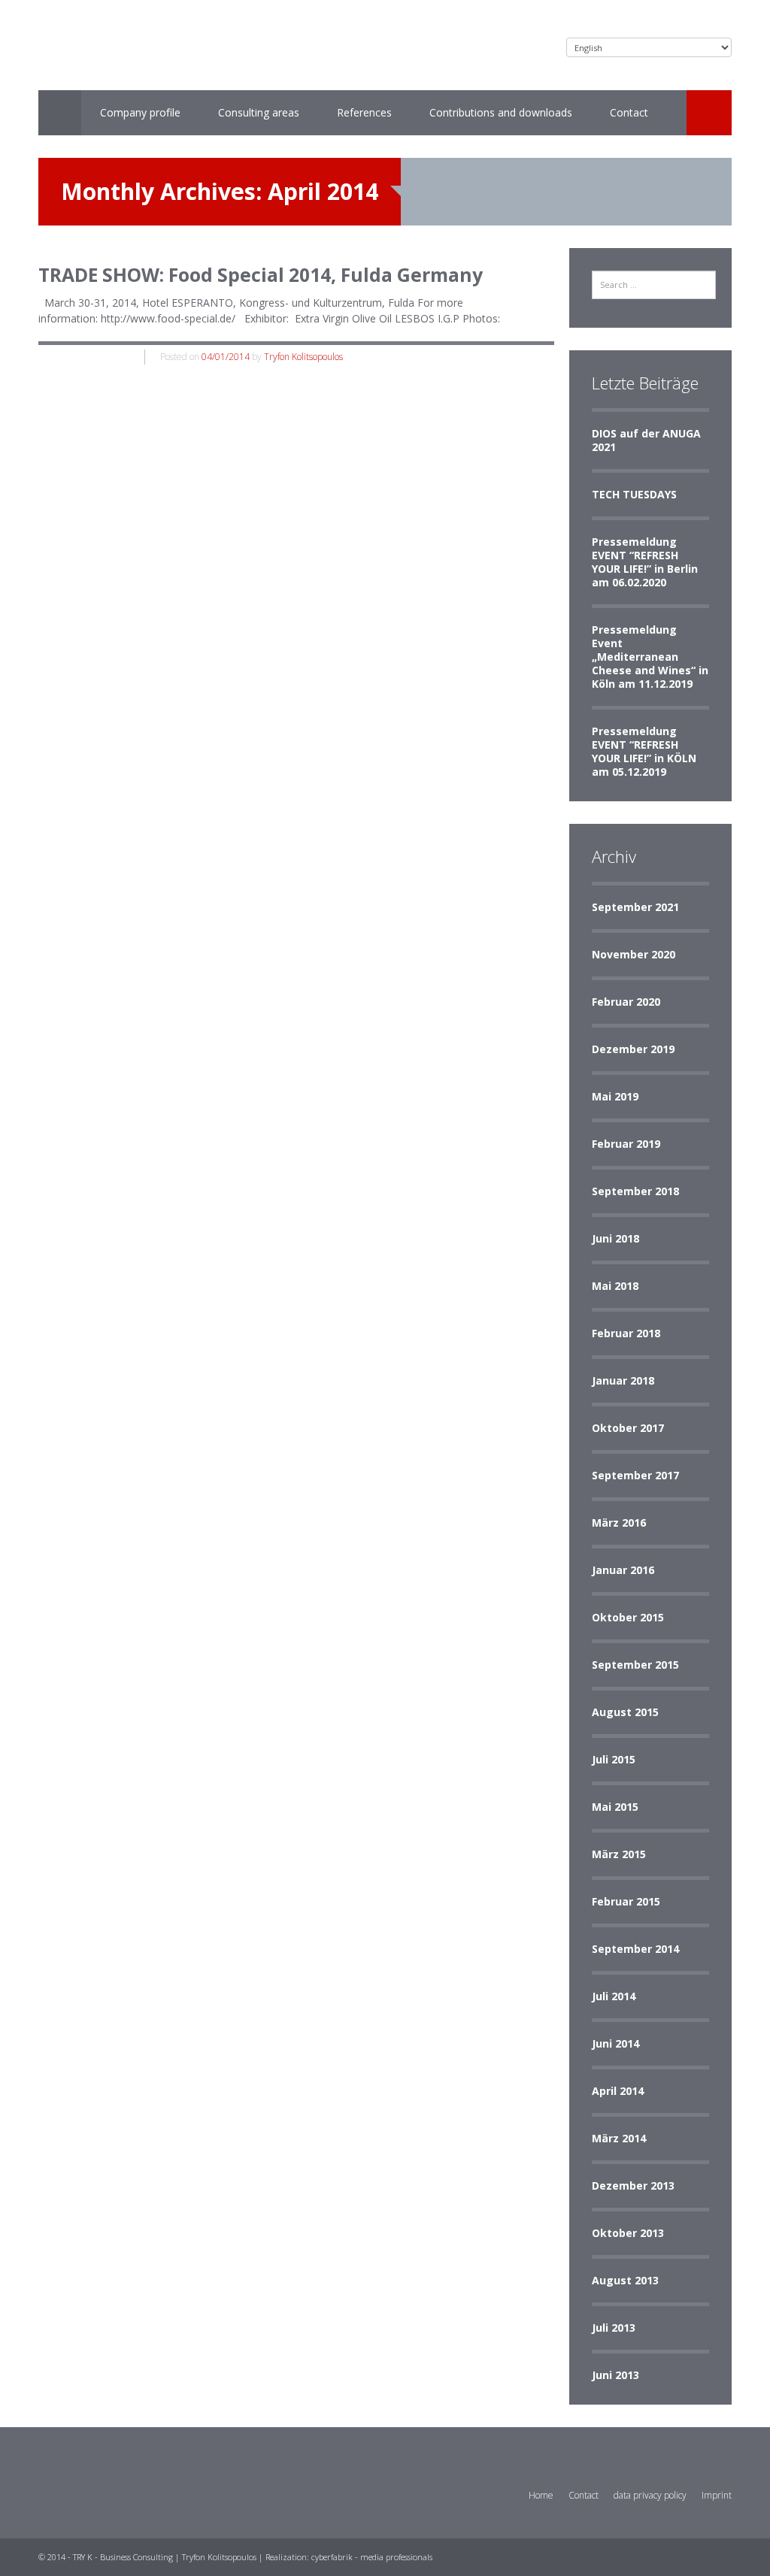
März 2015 (619, 1854)
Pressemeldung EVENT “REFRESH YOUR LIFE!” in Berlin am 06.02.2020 (645, 562)
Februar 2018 (626, 1333)
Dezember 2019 (633, 1049)
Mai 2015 (615, 1807)
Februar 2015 (626, 1901)
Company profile (140, 112)
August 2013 (625, 2280)
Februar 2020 (626, 1002)
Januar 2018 (623, 1380)
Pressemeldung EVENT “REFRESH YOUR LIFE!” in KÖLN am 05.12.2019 (644, 751)
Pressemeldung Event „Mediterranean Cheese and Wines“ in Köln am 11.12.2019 (650, 657)
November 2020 (634, 954)
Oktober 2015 (628, 1617)
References (364, 112)
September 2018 (635, 1191)
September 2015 (635, 1665)
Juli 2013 (614, 2328)
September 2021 (635, 907)
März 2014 (619, 2138)
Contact (629, 112)
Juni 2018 (615, 1238)
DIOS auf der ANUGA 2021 (646, 440)
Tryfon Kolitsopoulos (303, 357)
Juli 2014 (614, 1996)
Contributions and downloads (501, 112)
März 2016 (619, 1523)
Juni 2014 (615, 2043)
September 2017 (635, 1475)
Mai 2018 (615, 1286)
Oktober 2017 (628, 1428)
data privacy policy (650, 2495)
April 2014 (618, 2091)
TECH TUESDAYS (634, 494)
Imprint (717, 2495)
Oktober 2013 (628, 2233)
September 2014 (635, 1949)
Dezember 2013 (633, 2186)
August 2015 (625, 1712)
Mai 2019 (615, 1096)
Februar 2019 (626, 1144)
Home (541, 2495)
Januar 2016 (623, 1570)
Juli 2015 (614, 1759)
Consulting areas (259, 112)
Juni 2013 (615, 2375)
